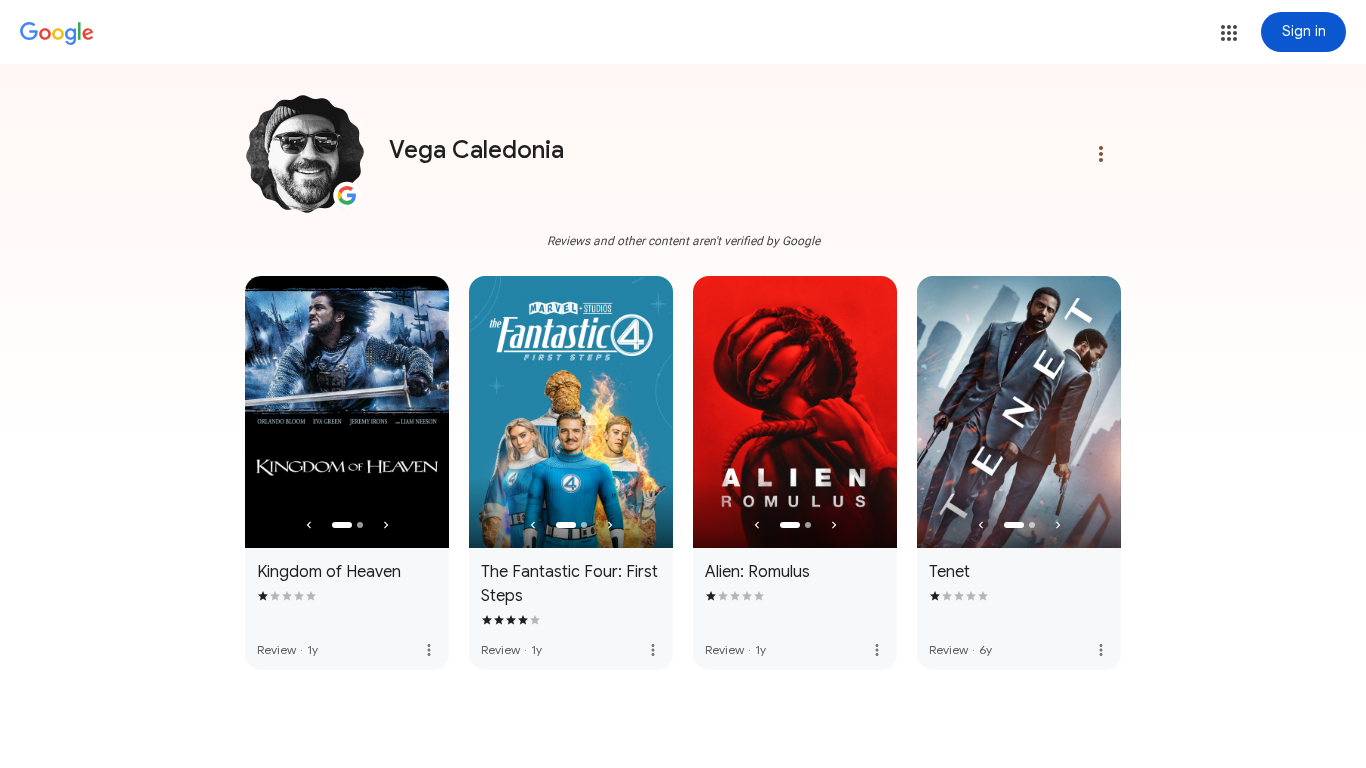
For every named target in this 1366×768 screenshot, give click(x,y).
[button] (1229, 33)
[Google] (57, 34)
